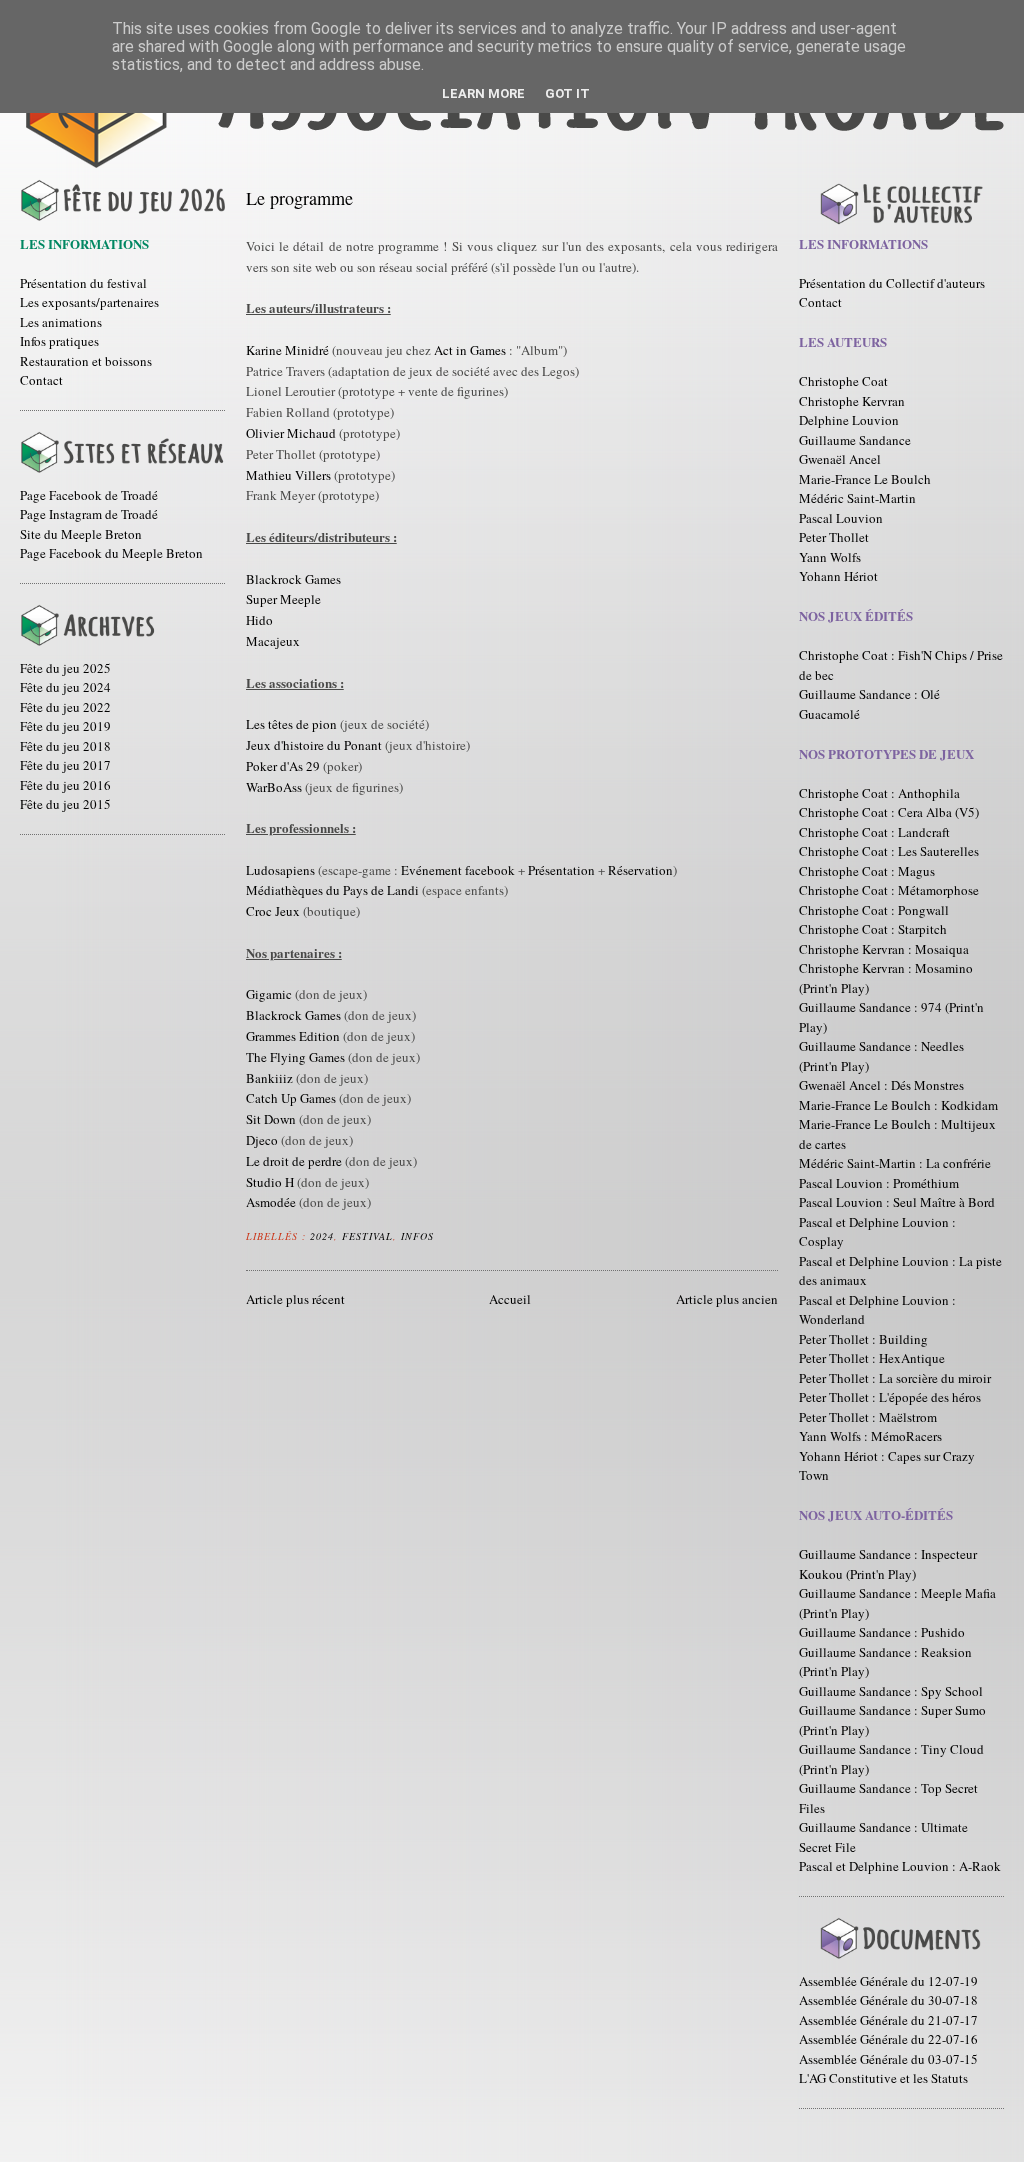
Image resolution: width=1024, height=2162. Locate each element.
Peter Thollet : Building (863, 1339)
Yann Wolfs (830, 557)
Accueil (510, 1299)
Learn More (483, 93)
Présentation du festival (83, 283)
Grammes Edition (293, 1036)
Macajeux (273, 641)
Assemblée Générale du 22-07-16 (888, 2039)
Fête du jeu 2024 (65, 687)
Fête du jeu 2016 (65, 785)
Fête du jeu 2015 (65, 804)
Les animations (61, 322)
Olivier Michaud (291, 433)
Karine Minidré (287, 350)
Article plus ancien (727, 1299)
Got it (567, 93)
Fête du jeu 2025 (65, 668)
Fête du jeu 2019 (65, 726)
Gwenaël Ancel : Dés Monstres (881, 1085)
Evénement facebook (458, 870)
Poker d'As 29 (283, 766)
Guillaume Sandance (855, 440)
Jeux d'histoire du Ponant (314, 745)
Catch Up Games (291, 1098)
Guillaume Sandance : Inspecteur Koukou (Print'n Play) (888, 1564)
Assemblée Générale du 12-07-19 (888, 1981)
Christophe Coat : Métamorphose (889, 890)
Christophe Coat (843, 381)
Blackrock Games (293, 579)
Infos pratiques (59, 341)
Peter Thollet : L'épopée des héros (890, 1397)
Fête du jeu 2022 (65, 707)
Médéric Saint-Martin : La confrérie (895, 1163)
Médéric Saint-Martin (857, 498)
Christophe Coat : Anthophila (879, 793)
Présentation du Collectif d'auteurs (892, 283)
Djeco (262, 1140)
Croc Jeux (273, 911)
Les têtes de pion (291, 724)
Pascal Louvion (841, 518)
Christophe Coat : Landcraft (874, 832)
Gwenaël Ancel (840, 459)
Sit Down (271, 1119)
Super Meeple (283, 599)
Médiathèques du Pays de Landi (332, 890)
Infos (417, 1236)
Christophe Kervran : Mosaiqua (884, 949)
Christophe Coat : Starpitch (873, 929)
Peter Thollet (834, 537)
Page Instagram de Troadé (89, 514)
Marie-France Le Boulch (865, 479)
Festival (367, 1236)
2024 (322, 1236)
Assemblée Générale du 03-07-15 (888, 2059)
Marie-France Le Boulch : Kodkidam (898, 1105)
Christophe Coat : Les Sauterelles (889, 851)
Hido (259, 620)
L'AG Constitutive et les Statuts (883, 2078)
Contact (41, 380)
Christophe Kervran (852, 401)
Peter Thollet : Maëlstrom (868, 1417)
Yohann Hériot (838, 576)
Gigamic (269, 994)
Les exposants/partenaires (89, 302)
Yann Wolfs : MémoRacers (870, 1436)
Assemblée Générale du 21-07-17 (888, 2020)
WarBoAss (274, 787)
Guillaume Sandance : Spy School (891, 1691)
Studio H (270, 1182)
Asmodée (271, 1202)
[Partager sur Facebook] (485, 1233)
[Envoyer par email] (447, 1233)
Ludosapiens (280, 870)
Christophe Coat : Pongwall (874, 910)
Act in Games (470, 350)
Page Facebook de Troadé (89, 495)
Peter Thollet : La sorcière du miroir (895, 1378)
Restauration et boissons (86, 361)
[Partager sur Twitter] (466, 1233)
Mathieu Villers (288, 475)
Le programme (299, 198)
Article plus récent (295, 1299)
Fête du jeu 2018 (65, 746)
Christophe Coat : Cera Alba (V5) (889, 812)
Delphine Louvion (849, 420)
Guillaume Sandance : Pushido (882, 1632)
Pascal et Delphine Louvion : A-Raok (900, 1866)
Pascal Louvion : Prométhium (879, 1183)
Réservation (640, 870)
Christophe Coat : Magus (867, 871)
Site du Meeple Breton (81, 534)
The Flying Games (295, 1057)
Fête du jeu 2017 (65, 765)
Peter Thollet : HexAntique (872, 1358)
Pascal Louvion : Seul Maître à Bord (897, 1202)
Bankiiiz (269, 1078)
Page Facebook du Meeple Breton (111, 553)
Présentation (561, 870)
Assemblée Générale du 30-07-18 (888, 2000)
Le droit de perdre (294, 1161)
